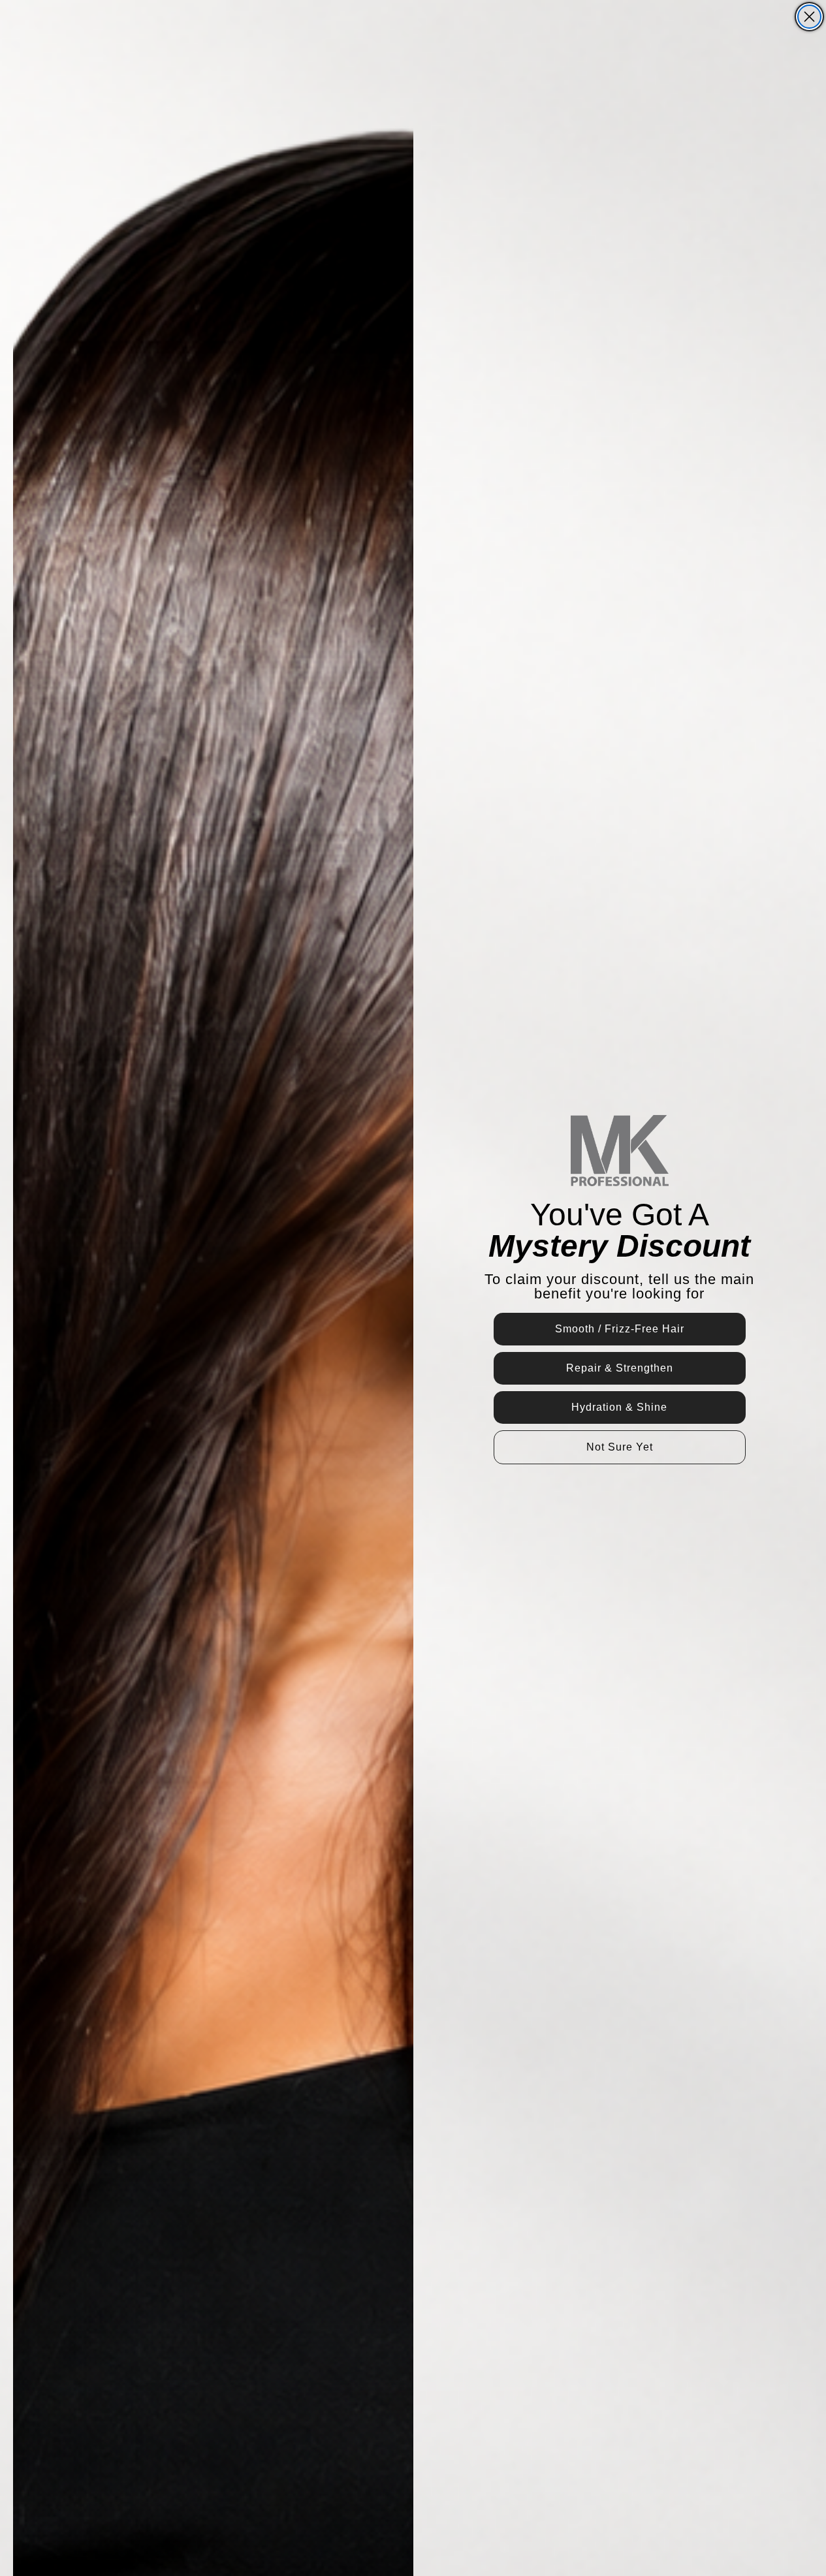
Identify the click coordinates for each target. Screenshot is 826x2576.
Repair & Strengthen (620, 1368)
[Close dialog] (809, 17)
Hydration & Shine (619, 1407)
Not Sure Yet (620, 1447)
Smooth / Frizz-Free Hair (620, 1329)
